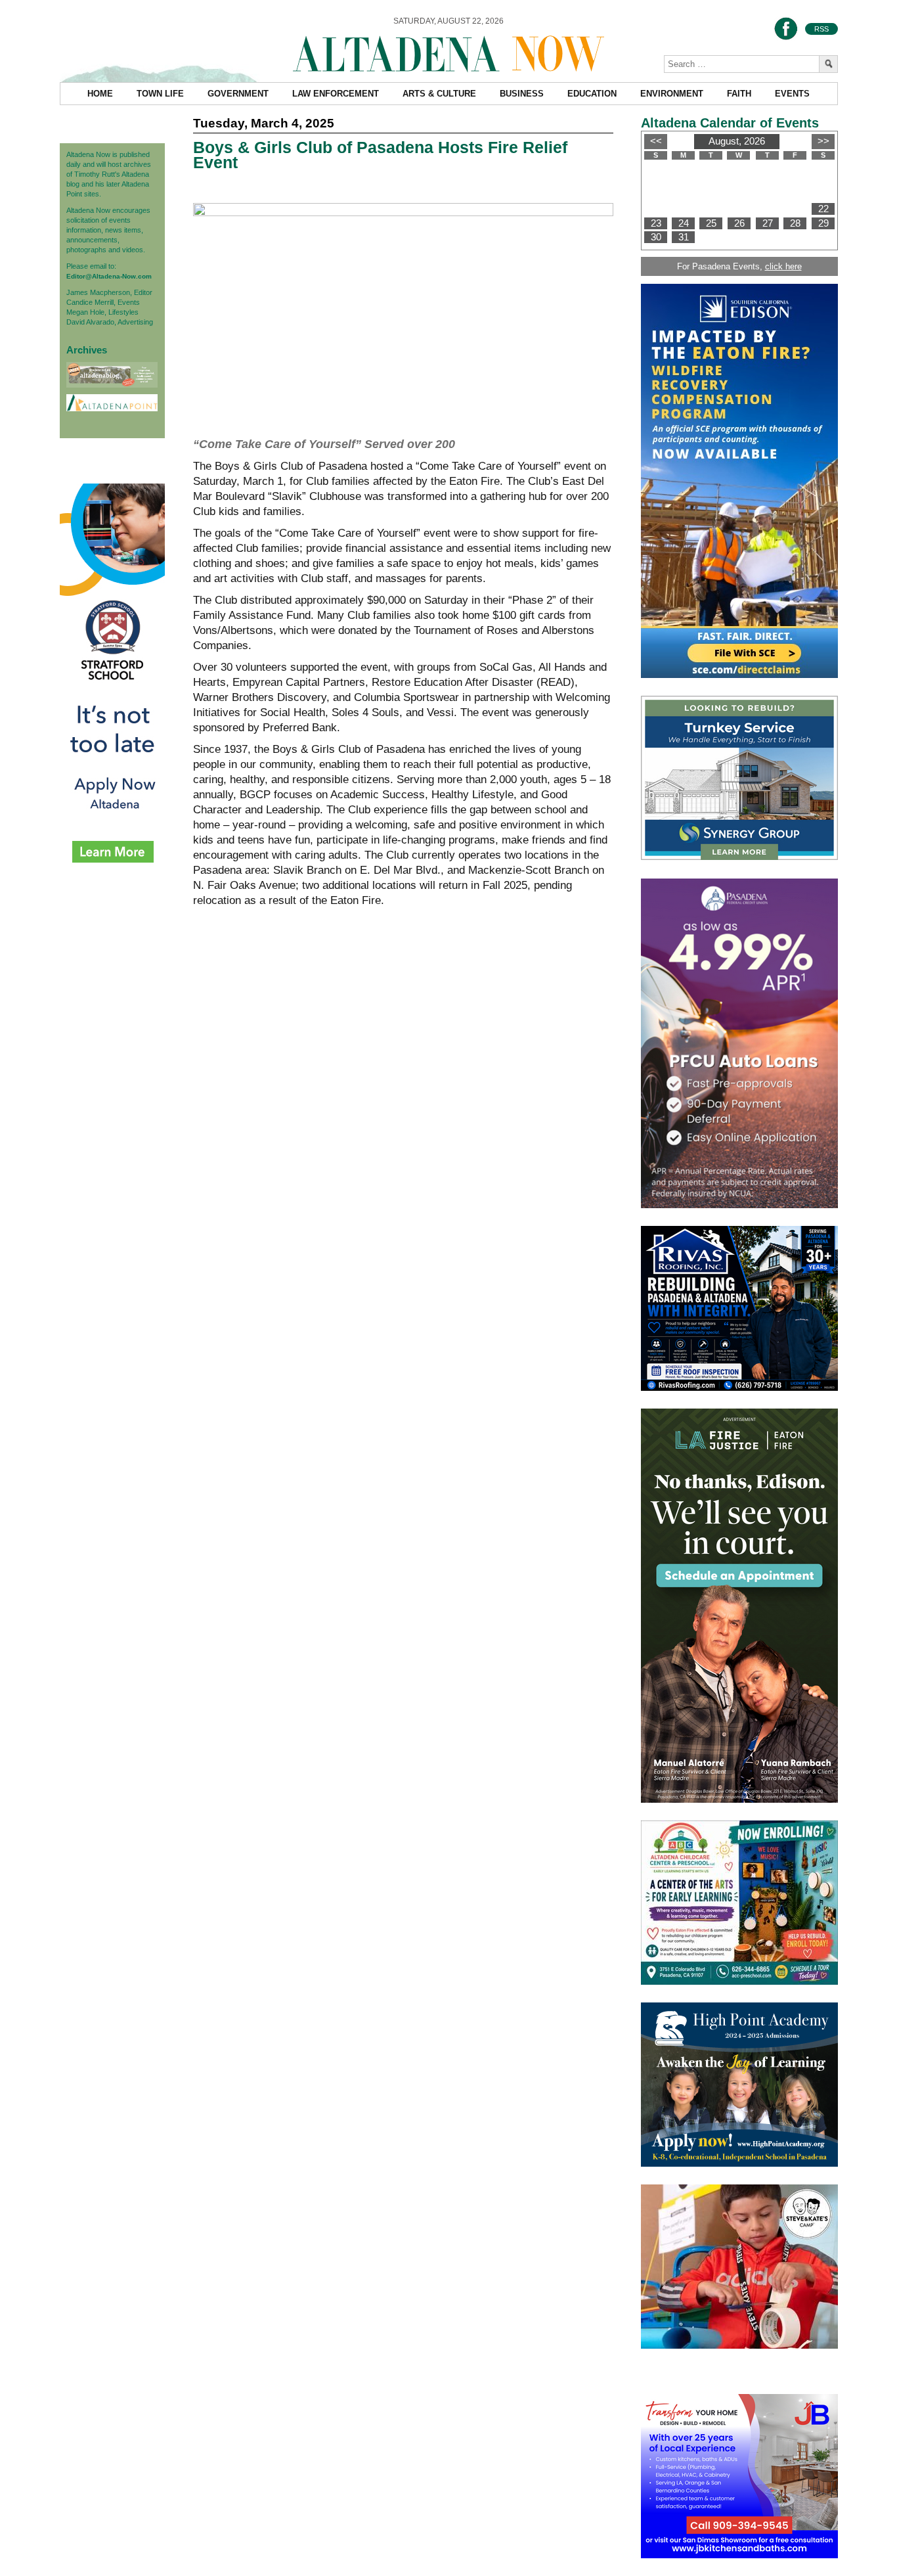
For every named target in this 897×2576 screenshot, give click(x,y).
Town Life (160, 94)
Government (238, 94)
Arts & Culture (439, 94)
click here (783, 266)
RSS (821, 29)
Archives (87, 350)
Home (100, 94)
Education (592, 94)
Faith (739, 94)
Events (792, 94)
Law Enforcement (336, 94)
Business (522, 94)
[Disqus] (403, 1120)
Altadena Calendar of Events (730, 123)
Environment (672, 94)
